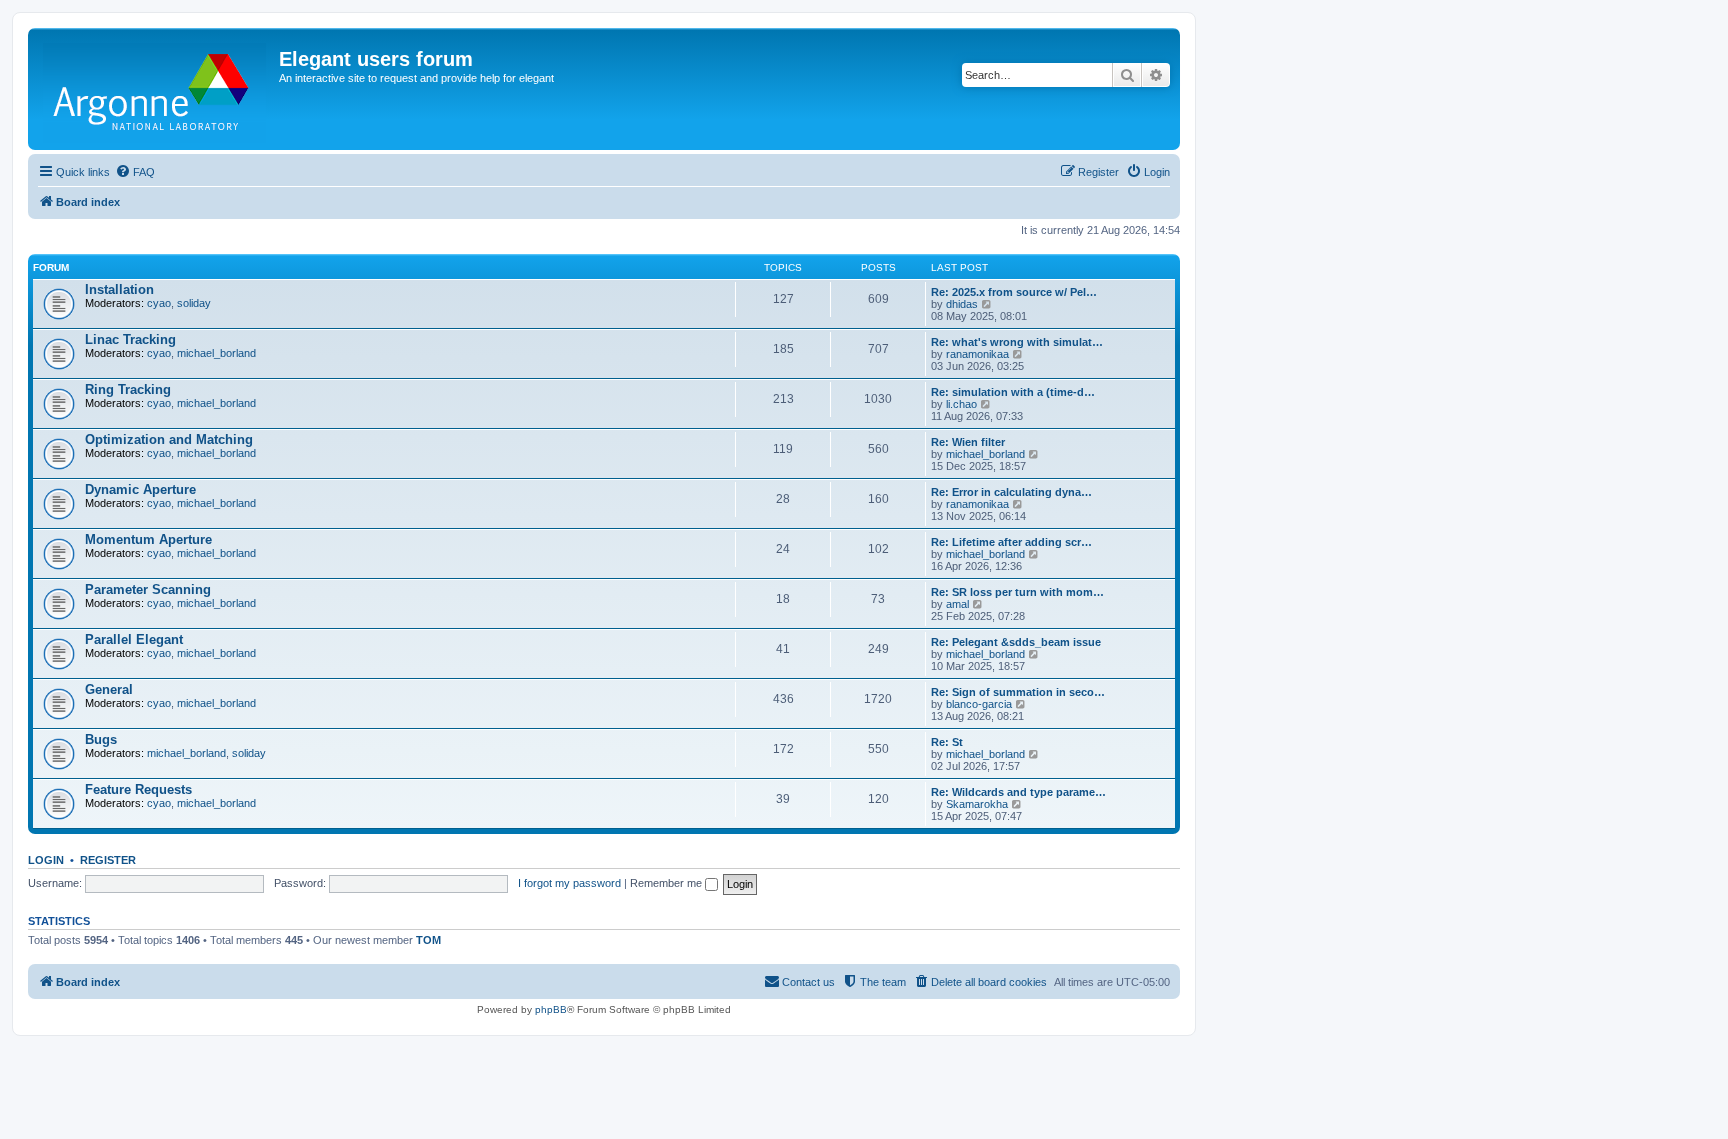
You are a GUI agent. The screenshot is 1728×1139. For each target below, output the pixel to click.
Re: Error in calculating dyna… (1011, 492)
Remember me (667, 883)
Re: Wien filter (968, 442)
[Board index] (156, 89)
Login (46, 860)
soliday (194, 303)
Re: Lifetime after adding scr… (1011, 542)
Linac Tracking (130, 339)
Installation (119, 289)
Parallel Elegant (134, 639)
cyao (159, 303)
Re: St (947, 742)
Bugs (101, 739)
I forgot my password (569, 883)
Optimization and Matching (169, 439)
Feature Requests (138, 789)
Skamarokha (977, 804)
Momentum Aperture (148, 539)
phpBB (551, 1009)
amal (957, 604)
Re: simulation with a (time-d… (1013, 392)
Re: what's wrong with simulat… (1017, 342)
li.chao (961, 404)
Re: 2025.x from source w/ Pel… (1014, 292)
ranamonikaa (977, 354)
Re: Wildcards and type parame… (1018, 792)
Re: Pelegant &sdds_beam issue (1016, 642)
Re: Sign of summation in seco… (1018, 692)
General (109, 689)
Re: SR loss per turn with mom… (1017, 592)
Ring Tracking (128, 389)
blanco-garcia (979, 704)
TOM (428, 940)
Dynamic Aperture (140, 489)
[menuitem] (135, 172)
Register (108, 860)
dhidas (962, 304)
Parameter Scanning (148, 589)
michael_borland (216, 353)
